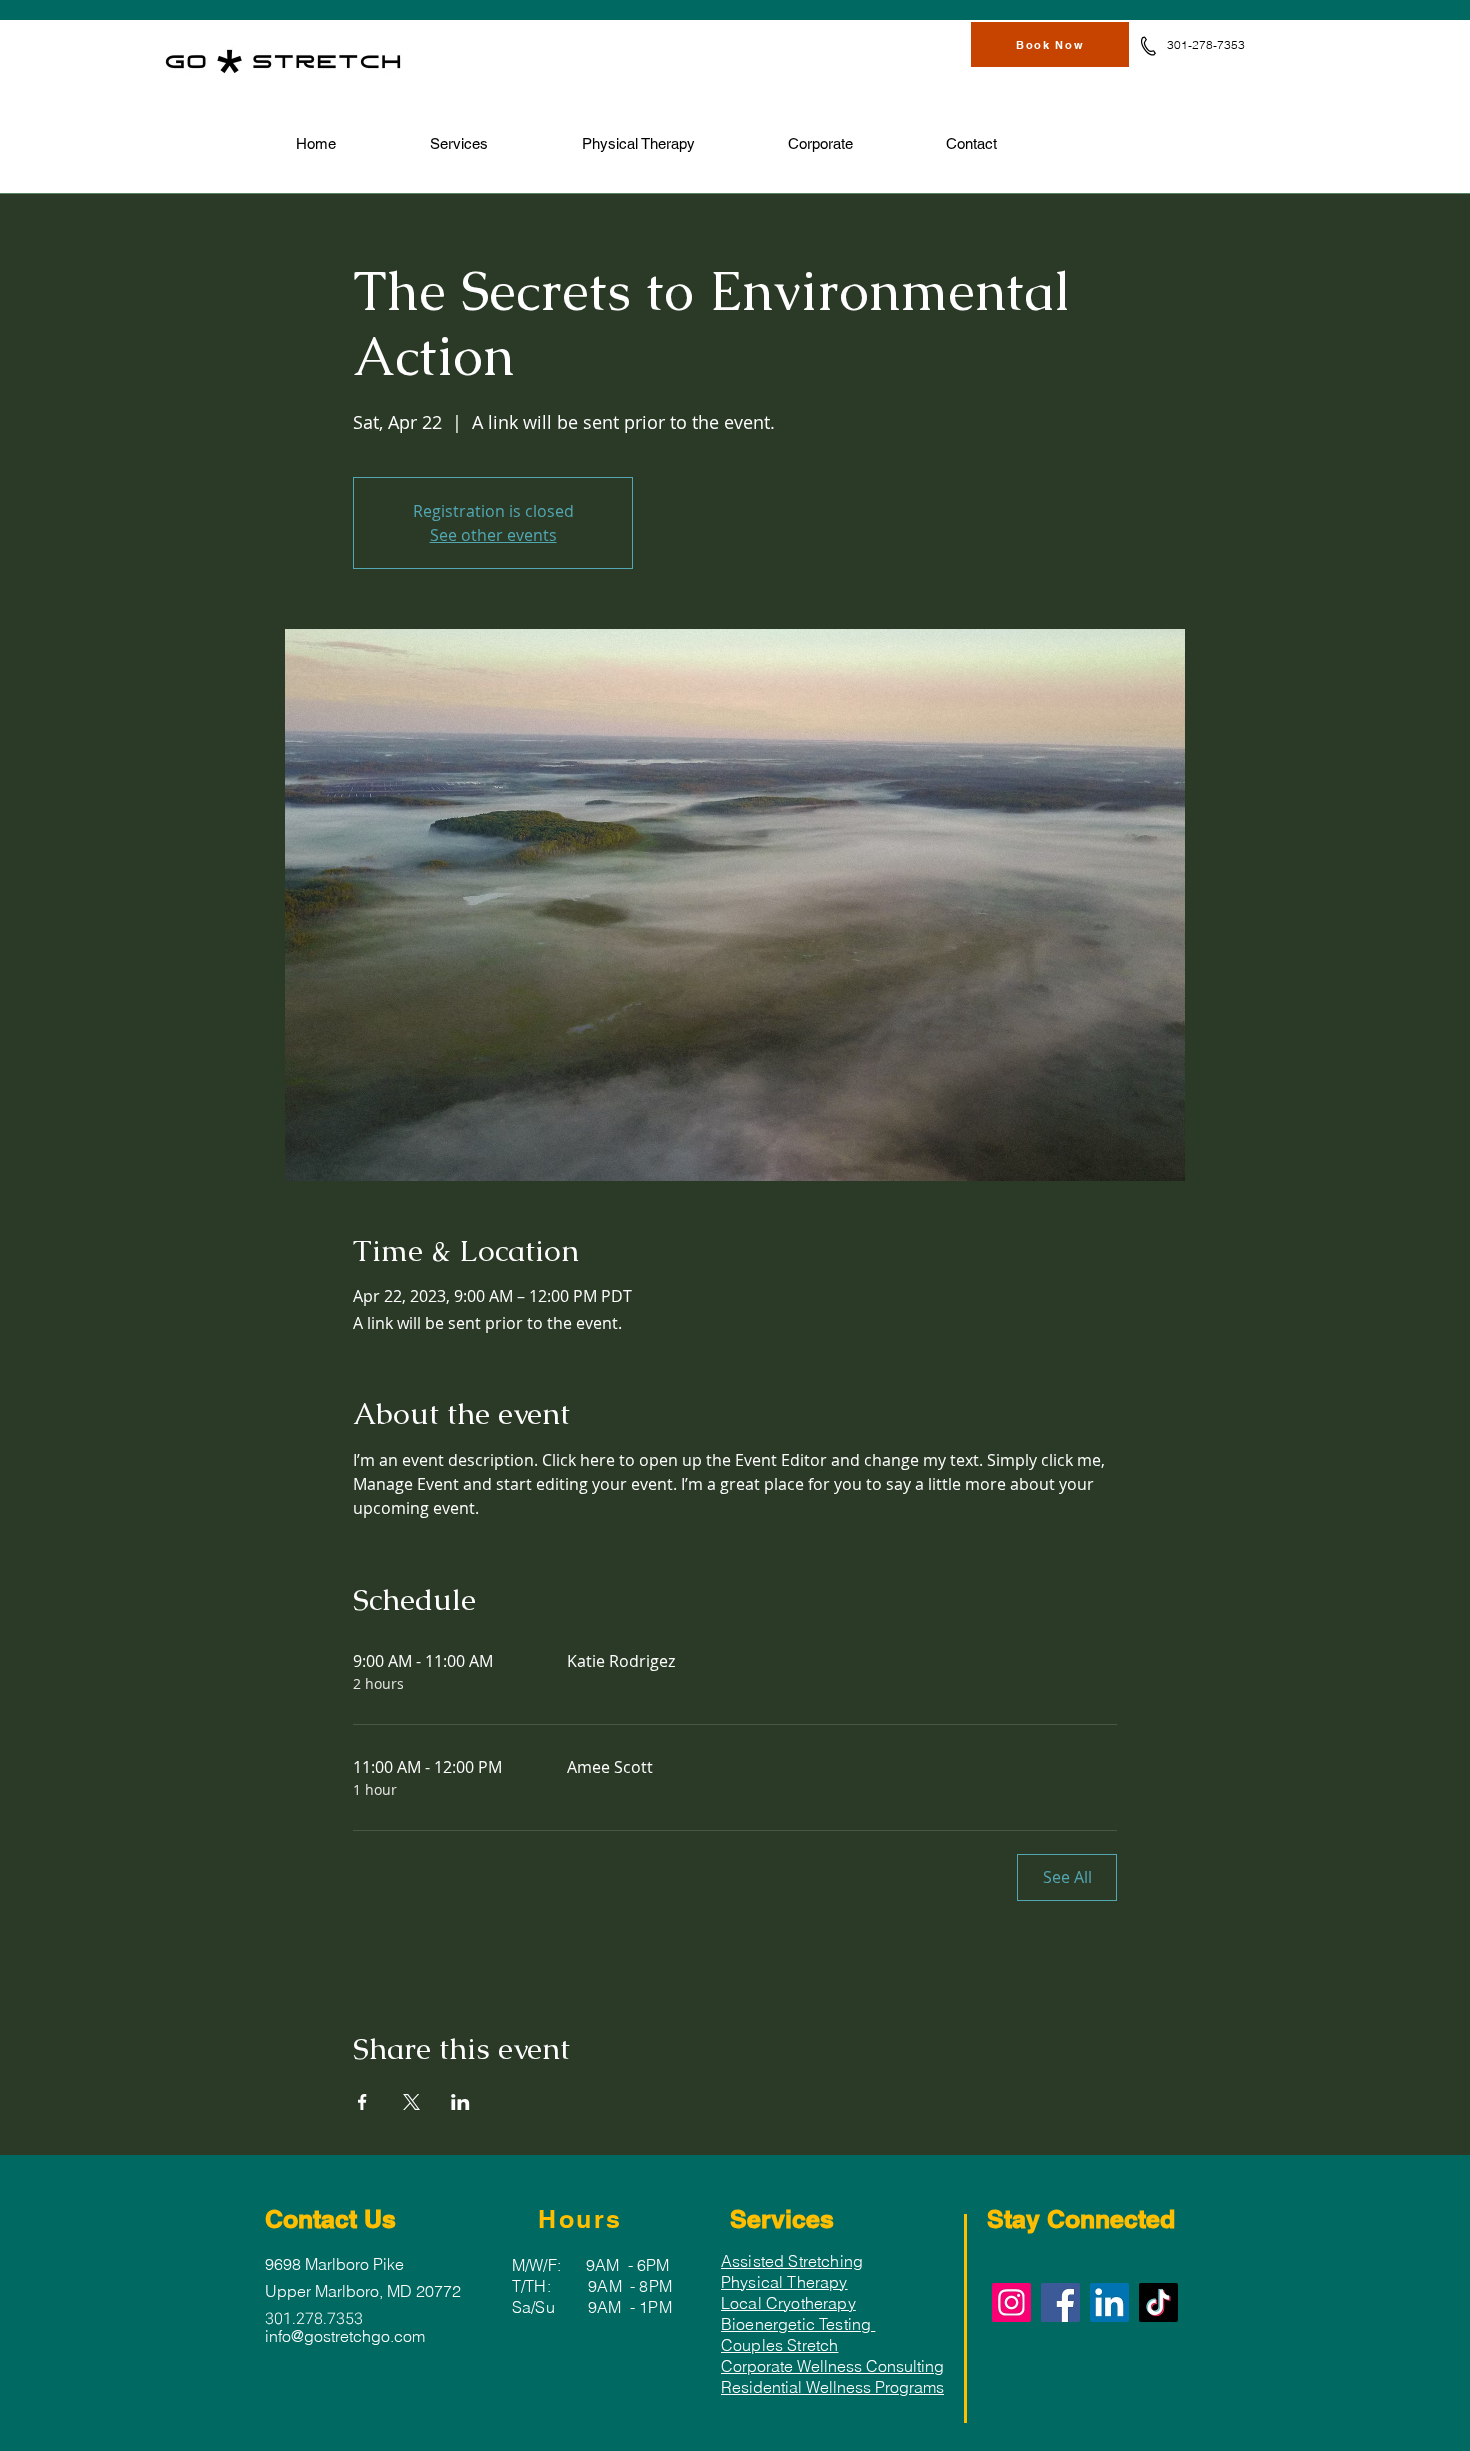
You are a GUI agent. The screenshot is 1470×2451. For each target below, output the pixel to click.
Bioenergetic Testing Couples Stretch (798, 2334)
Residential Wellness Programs (832, 2387)
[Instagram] (1011, 2302)
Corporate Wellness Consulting (832, 2366)
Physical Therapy (784, 2282)
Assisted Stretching (792, 2261)
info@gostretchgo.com (345, 2336)
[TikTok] (1158, 2302)
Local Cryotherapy (788, 2303)
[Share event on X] (411, 2102)
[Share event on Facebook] (362, 2102)
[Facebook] (1060, 2302)
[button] (459, 143)
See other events (493, 535)
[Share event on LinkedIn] (460, 2102)
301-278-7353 (1206, 44)
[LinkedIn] (1109, 2302)
